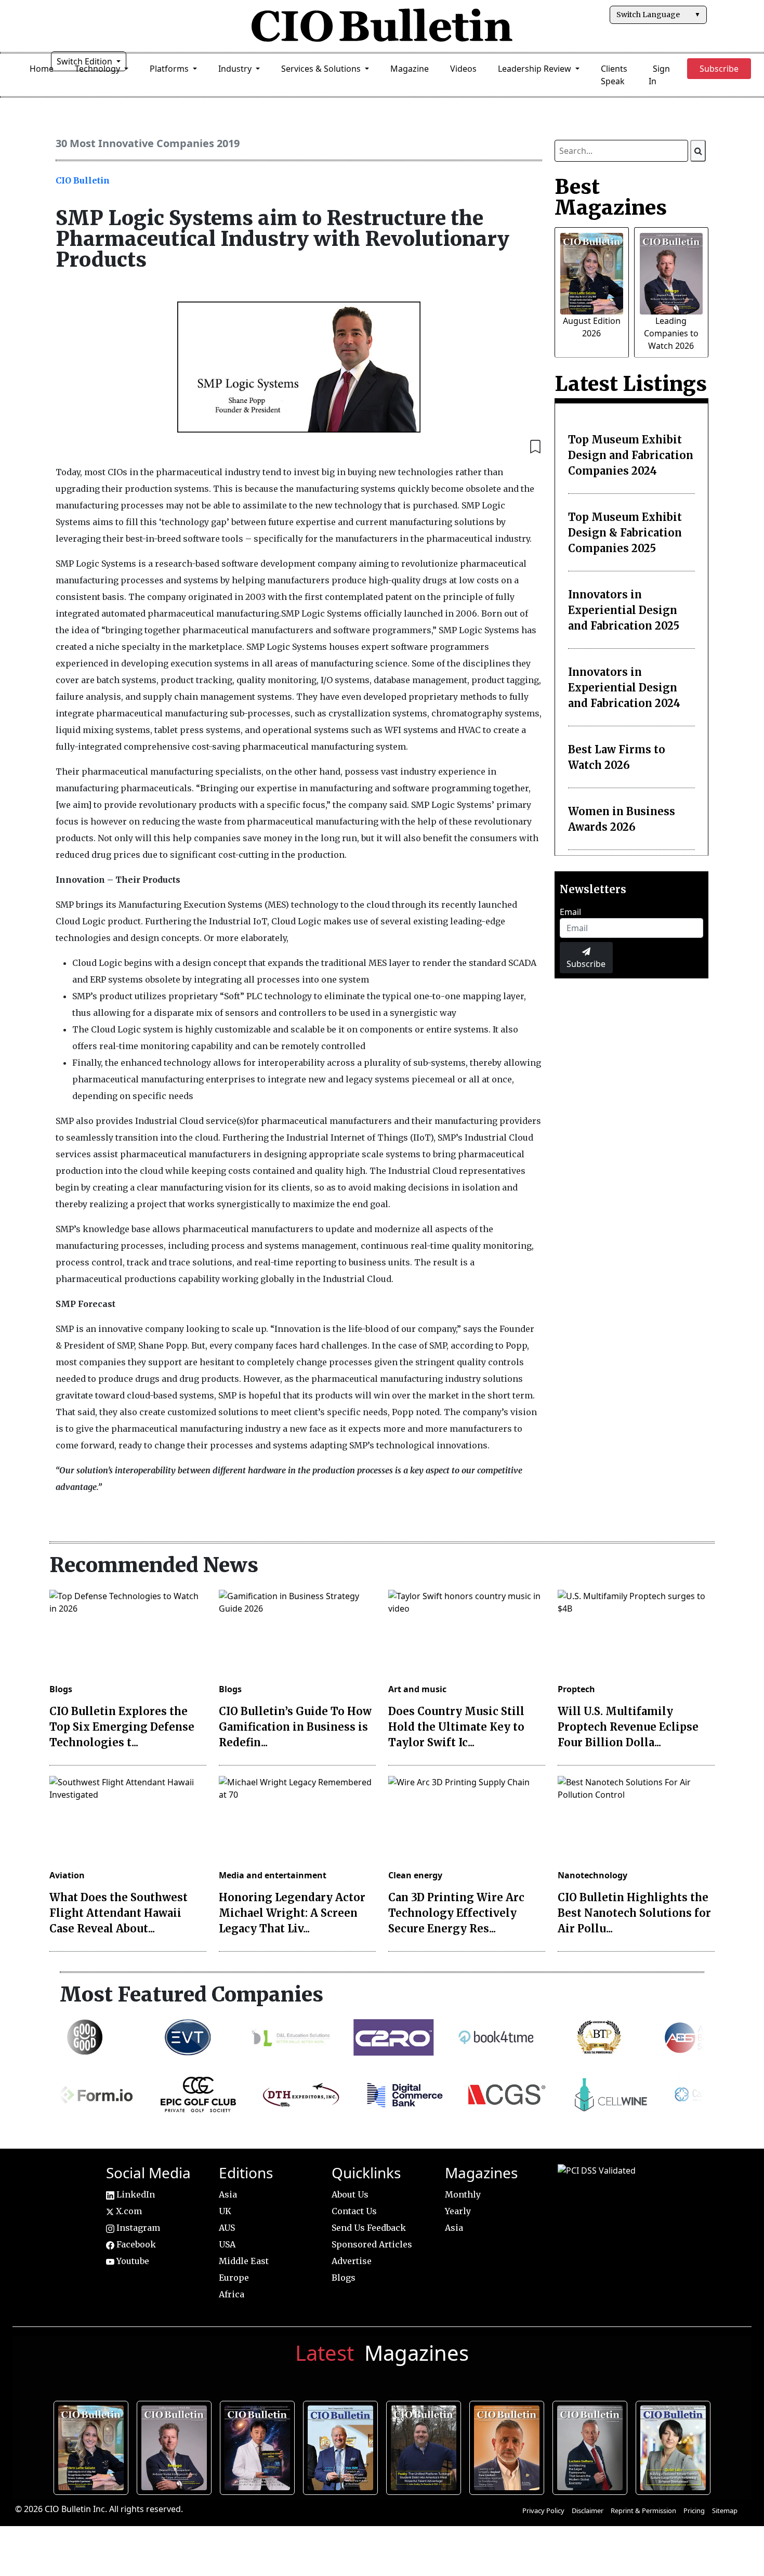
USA (227, 2244)
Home (42, 69)
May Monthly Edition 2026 (509, 2446)
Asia (228, 2194)
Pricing (694, 2510)
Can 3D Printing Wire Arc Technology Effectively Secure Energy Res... (456, 1913)
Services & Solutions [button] (322, 69)
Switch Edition (85, 61)
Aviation (67, 1875)
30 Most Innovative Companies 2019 (148, 143)
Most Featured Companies (192, 1994)
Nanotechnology (592, 1875)
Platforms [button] (170, 69)
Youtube (132, 2261)
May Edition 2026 (592, 2446)
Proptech (576, 1689)
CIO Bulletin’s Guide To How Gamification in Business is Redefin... (295, 1727)
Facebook (135, 2244)
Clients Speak (614, 75)
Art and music (417, 1689)
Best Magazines (611, 197)
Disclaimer (588, 2510)
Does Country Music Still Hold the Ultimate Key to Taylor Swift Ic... (456, 1727)
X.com (128, 2211)
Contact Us (354, 2211)
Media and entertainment (273, 1875)
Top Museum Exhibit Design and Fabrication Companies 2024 (631, 455)
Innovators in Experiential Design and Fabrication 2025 (624, 610)
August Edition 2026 (93, 2446)
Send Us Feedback (369, 2228)
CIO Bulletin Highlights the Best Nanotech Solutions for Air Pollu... (634, 1913)
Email (570, 912)
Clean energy (415, 1875)
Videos (463, 69)
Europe (234, 2278)
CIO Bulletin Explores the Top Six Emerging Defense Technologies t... (122, 1727)
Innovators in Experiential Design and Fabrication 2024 (624, 688)
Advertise (352, 2261)
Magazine (410, 69)
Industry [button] (236, 69)
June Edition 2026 (426, 2446)
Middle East (244, 2261)
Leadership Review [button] (536, 69)
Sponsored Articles (372, 2244)
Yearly (458, 2211)
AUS (227, 2228)
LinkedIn (135, 2194)
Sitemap (725, 2510)
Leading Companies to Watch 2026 (671, 333)
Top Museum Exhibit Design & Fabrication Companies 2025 (625, 533)
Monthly (463, 2194)
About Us (350, 2194)
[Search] (698, 151)
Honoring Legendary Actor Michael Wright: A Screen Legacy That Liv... (292, 1913)
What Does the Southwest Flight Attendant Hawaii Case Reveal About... (118, 1913)
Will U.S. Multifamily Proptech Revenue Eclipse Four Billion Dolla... (628, 1727)
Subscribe (586, 964)
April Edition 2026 (675, 2446)
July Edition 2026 (259, 2446)
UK (225, 2211)
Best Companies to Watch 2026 (342, 2446)
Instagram (137, 2228)
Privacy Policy (543, 2510)
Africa (232, 2294)
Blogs (61, 1689)
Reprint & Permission (643, 2510)
